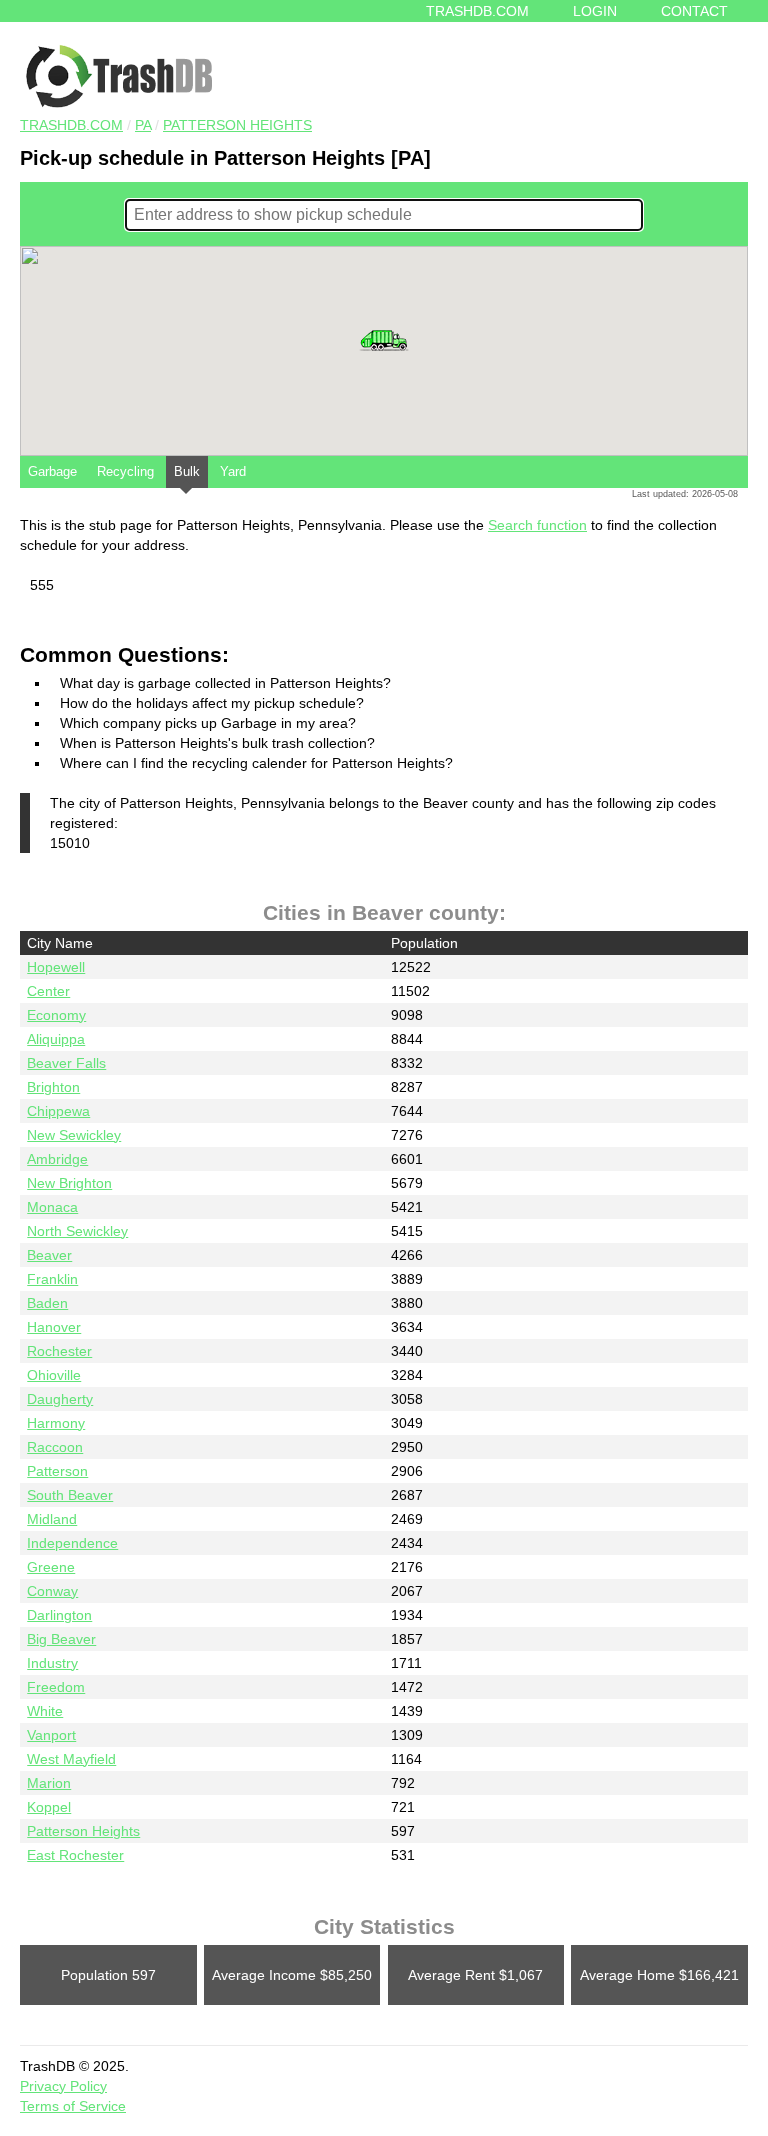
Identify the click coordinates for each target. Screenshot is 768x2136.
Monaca (52, 1207)
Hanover (54, 1327)
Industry (52, 1663)
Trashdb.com (477, 11)
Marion (49, 1783)
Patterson (57, 1471)
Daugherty (60, 1399)
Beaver (49, 1255)
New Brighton (69, 1183)
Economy (56, 1015)
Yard (233, 471)
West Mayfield (71, 1759)
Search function (537, 525)
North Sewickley (77, 1231)
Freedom (56, 1687)
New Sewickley (74, 1135)
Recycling (125, 471)
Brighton (53, 1087)
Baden (47, 1303)
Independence (72, 1543)
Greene (51, 1567)
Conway (52, 1591)
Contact (694, 11)
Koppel (49, 1807)
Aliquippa (56, 1039)
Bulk (187, 471)
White (45, 1711)
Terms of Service (73, 2106)
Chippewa (58, 1111)
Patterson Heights (237, 125)
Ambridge (57, 1159)
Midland (52, 1519)
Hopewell (56, 967)
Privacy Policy (63, 2086)
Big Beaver (61, 1639)
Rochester (59, 1351)
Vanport (51, 1735)
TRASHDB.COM (71, 125)
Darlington (59, 1615)
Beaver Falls (66, 1063)
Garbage (52, 471)
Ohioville (54, 1375)
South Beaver (70, 1495)
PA (143, 125)
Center (48, 991)
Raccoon (55, 1447)
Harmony (56, 1423)
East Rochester (75, 1855)
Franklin (52, 1279)
